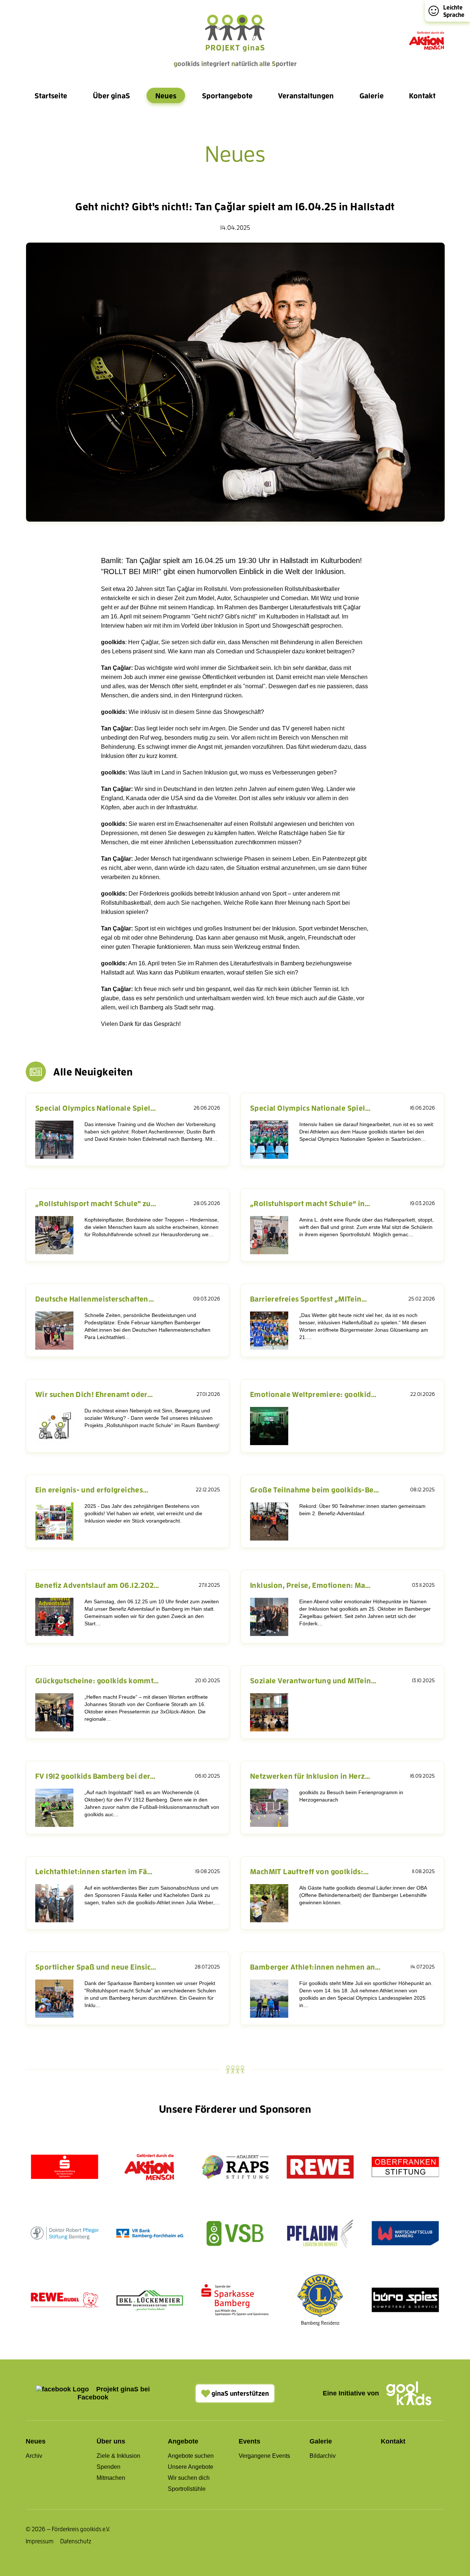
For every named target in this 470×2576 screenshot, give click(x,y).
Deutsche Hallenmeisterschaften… (95, 1299)
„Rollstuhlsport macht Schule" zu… (96, 1203)
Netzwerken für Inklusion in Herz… (310, 1776)
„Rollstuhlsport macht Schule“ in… (310, 1203)
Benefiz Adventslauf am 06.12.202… (97, 1585)
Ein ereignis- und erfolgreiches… (92, 1490)
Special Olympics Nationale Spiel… (96, 1108)
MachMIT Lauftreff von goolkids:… (309, 1871)
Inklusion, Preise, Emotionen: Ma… (310, 1585)
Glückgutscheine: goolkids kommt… (97, 1680)
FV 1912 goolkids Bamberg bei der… (95, 1776)
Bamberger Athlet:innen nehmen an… (315, 1967)
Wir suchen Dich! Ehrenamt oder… (94, 1394)
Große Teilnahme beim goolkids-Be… (315, 1490)
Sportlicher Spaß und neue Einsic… (96, 1967)
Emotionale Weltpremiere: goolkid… (313, 1394)
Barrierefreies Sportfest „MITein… (309, 1299)
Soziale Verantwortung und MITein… (313, 1680)
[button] (51, 95)
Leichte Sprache (454, 11)
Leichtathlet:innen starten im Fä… (94, 1871)
